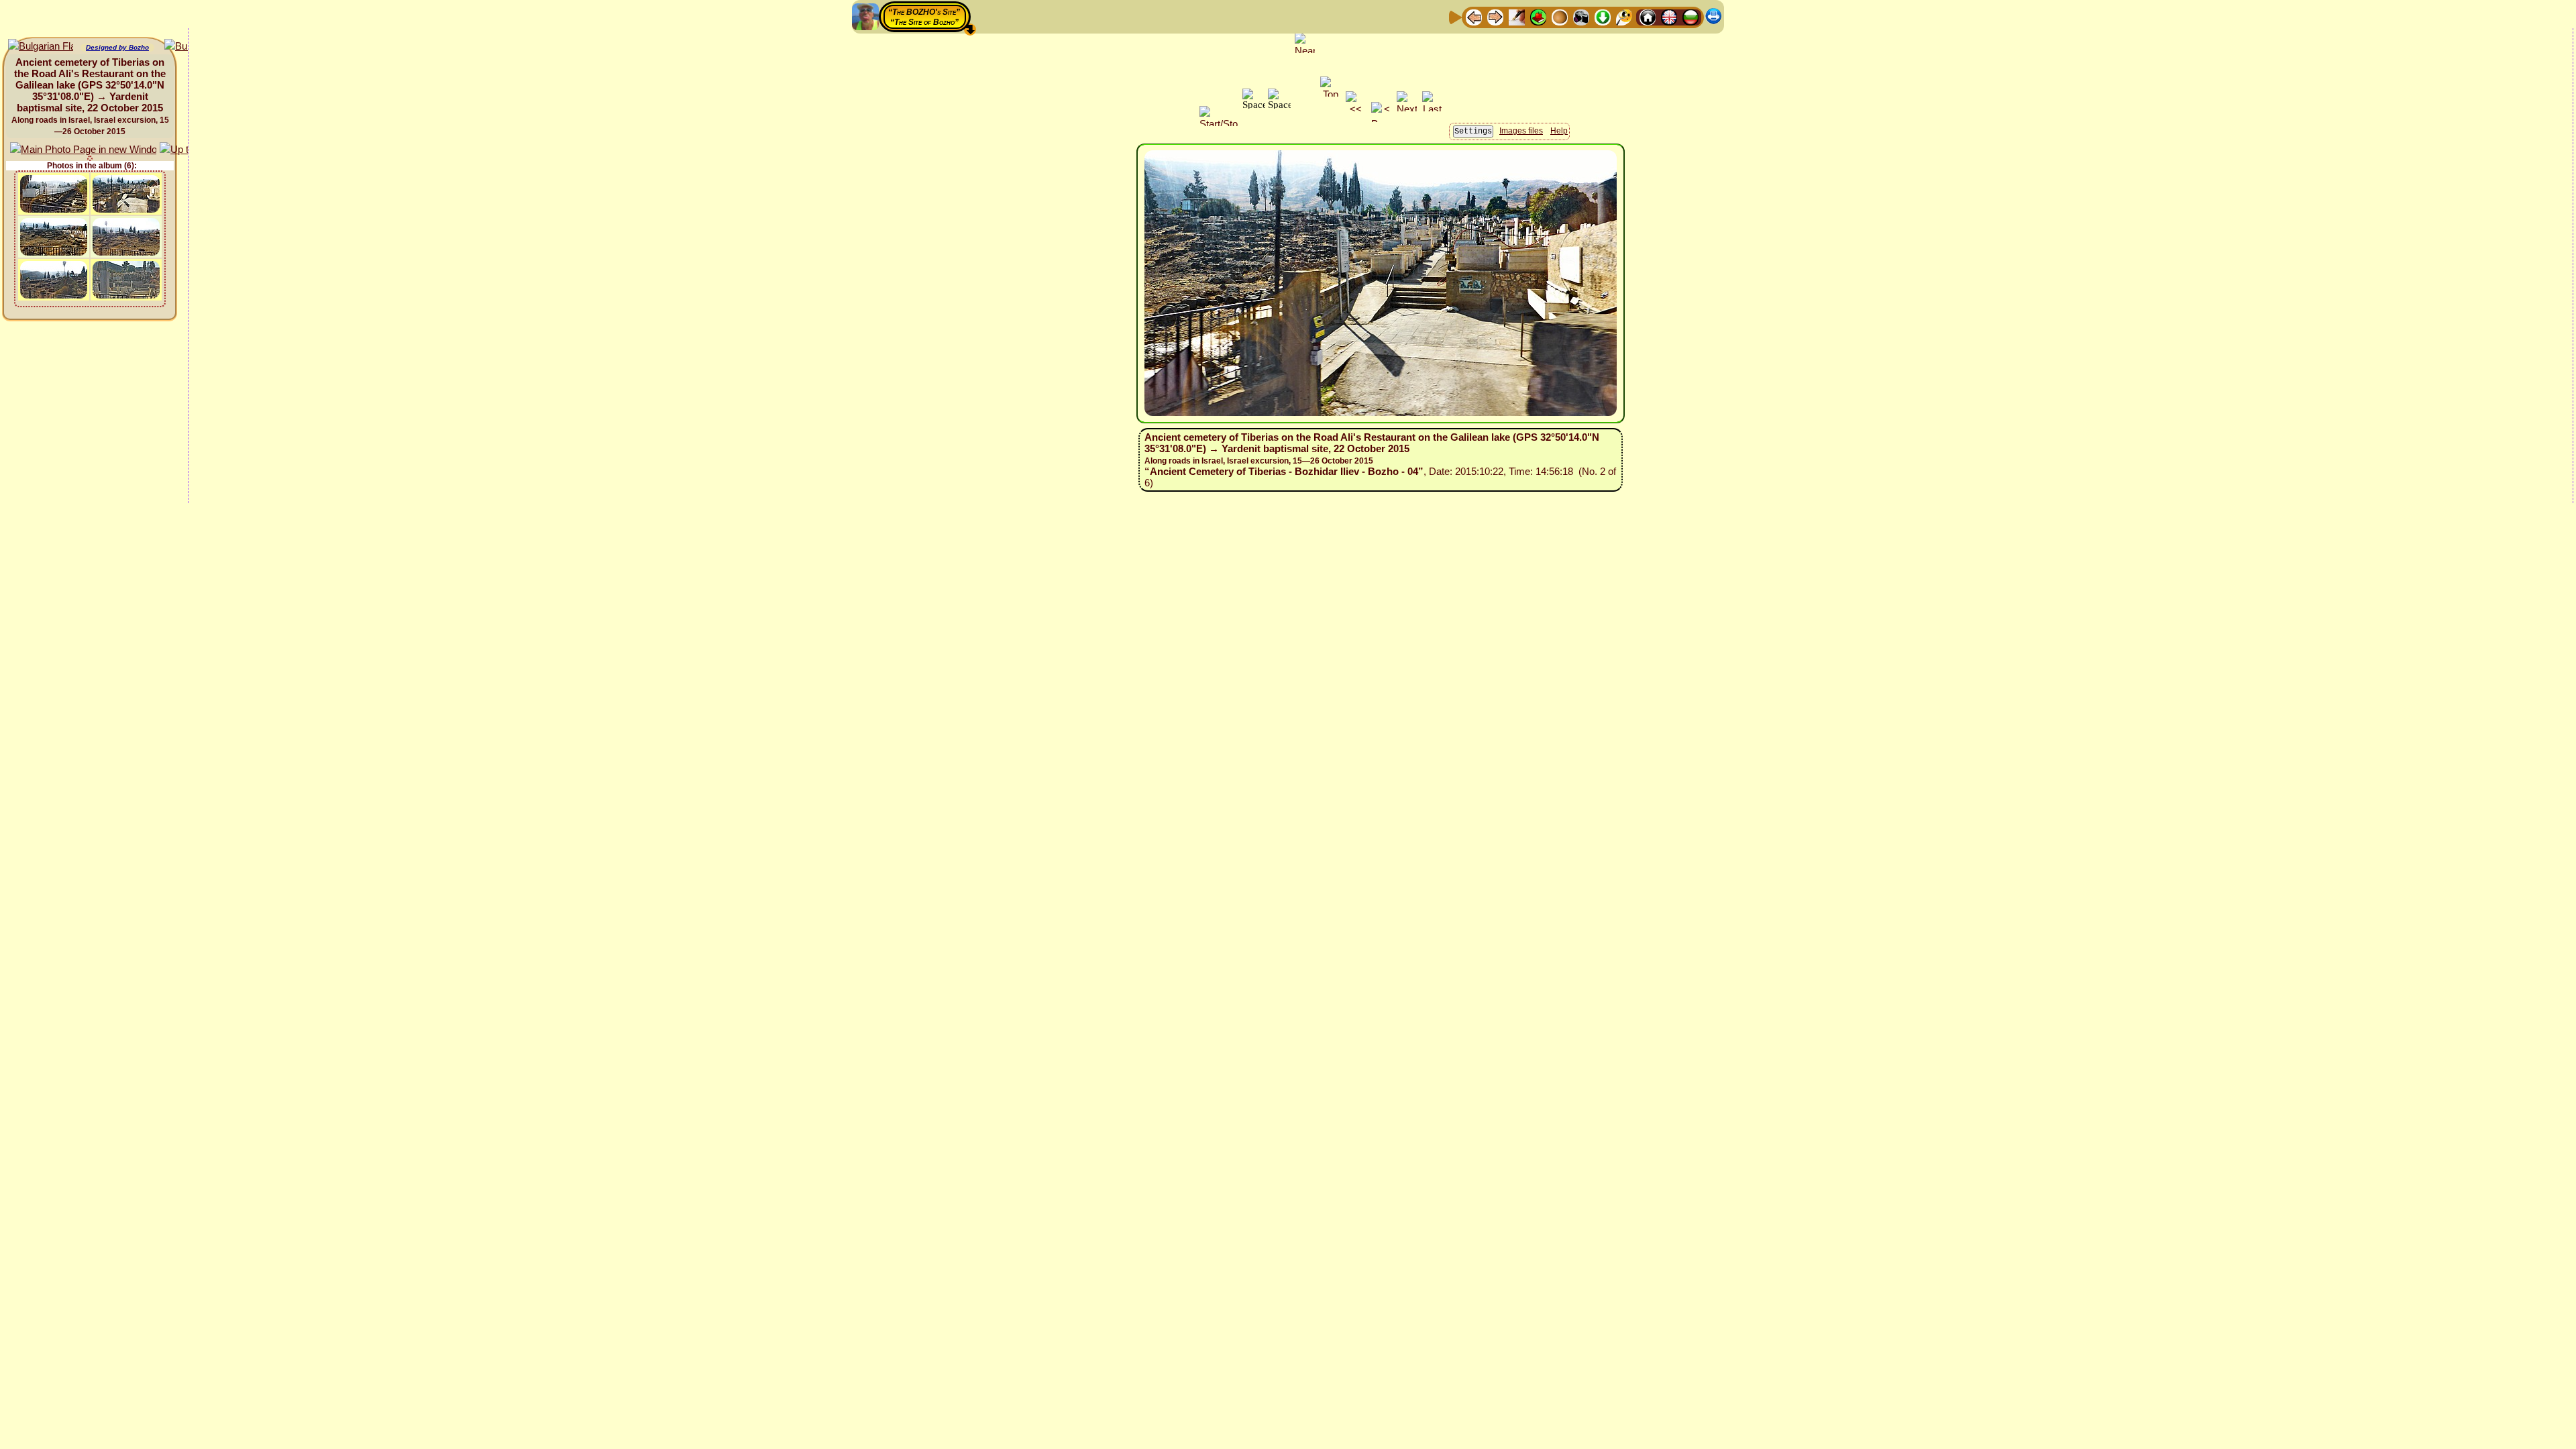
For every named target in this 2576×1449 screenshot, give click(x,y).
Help (1559, 131)
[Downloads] (1603, 16)
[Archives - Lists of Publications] (1517, 16)
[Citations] (1538, 16)
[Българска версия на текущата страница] (41, 47)
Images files (1521, 131)
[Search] (1624, 16)
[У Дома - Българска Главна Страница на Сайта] (1690, 16)
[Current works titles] (1560, 16)
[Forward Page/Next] (1495, 16)
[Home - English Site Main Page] (1669, 16)
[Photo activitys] (1581, 16)
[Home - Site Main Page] (1648, 16)
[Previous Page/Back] (1474, 16)
